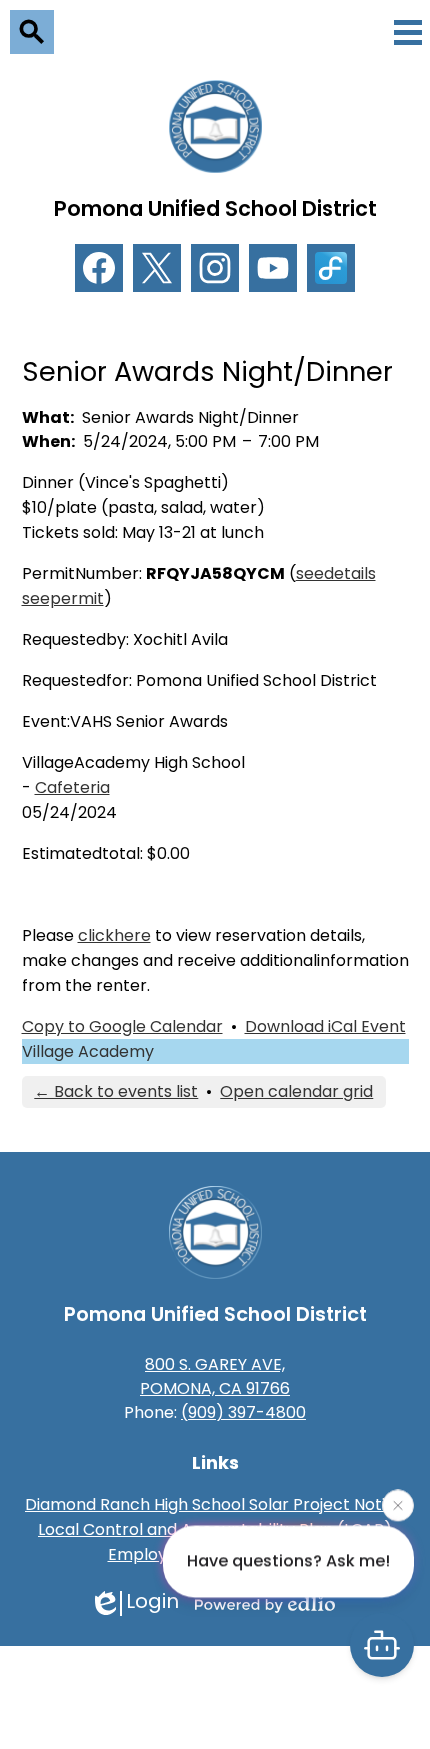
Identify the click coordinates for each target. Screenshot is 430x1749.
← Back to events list (116, 1091)
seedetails (336, 573)
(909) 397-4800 (243, 1412)
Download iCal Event (325, 1026)
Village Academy (88, 1051)
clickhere (114, 935)
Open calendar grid (296, 1091)
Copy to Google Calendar (122, 1026)
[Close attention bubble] (398, 1505)
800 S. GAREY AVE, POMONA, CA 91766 (215, 1376)
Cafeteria (72, 787)
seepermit (63, 598)
